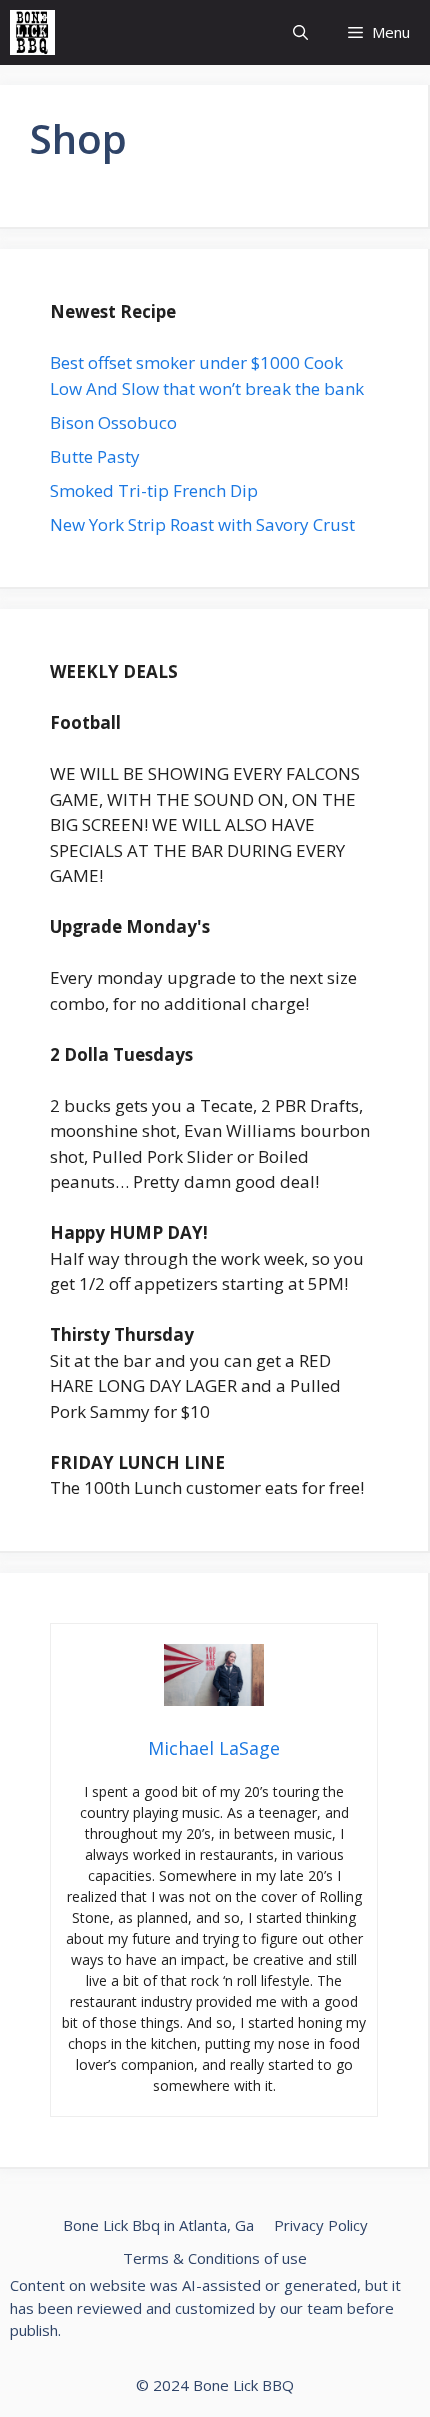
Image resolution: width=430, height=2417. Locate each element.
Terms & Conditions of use (215, 2258)
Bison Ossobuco (113, 422)
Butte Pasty (95, 456)
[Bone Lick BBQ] (32, 32)
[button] (300, 32)
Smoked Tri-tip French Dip (154, 490)
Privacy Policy (321, 2225)
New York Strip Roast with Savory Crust (202, 524)
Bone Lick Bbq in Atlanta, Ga (158, 2225)
